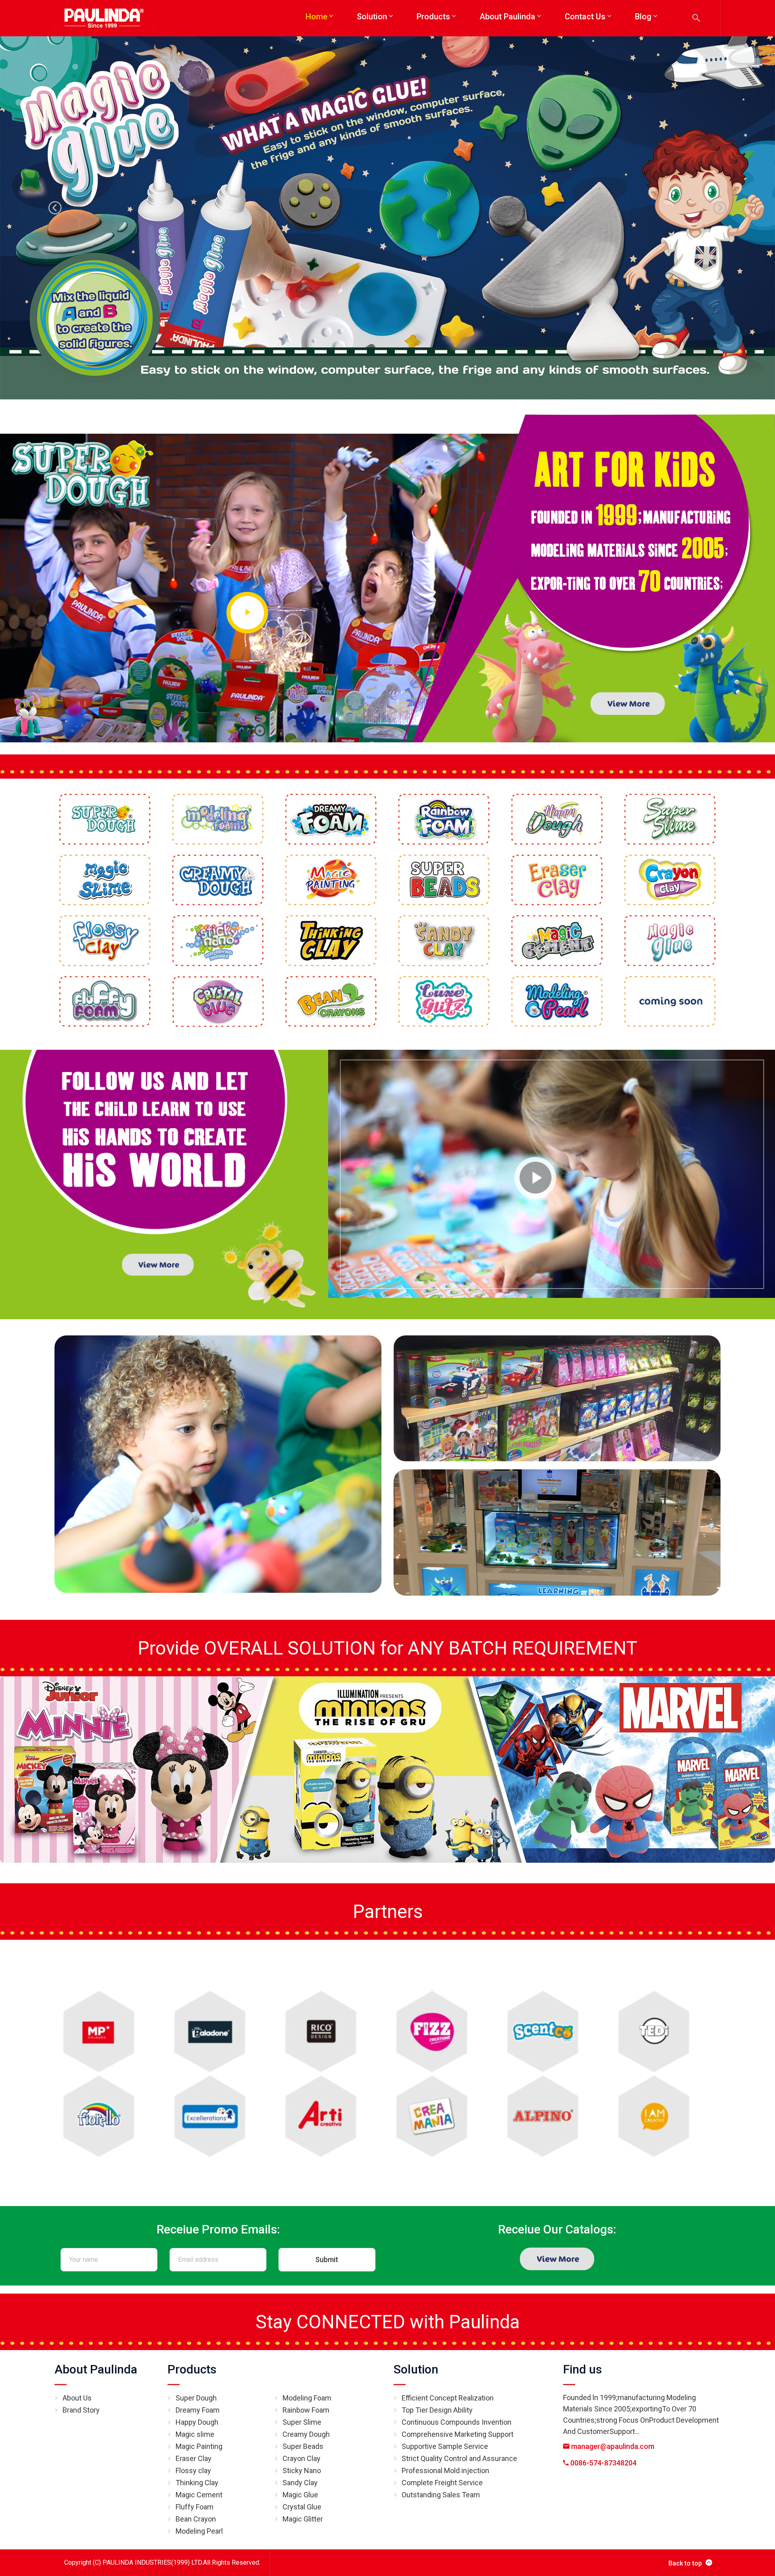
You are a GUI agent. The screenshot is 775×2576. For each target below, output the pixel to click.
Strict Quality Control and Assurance (459, 2458)
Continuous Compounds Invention (457, 2422)
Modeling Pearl (199, 2531)
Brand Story (81, 2410)
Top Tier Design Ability (437, 2410)
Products (192, 2369)
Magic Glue (300, 2495)
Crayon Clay (302, 2458)
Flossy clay (193, 2470)
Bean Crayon (196, 2519)
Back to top (685, 2563)
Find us (582, 2369)
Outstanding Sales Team (441, 2495)
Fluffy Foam (195, 2507)
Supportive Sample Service (445, 2446)
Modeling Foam (307, 2398)
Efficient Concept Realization (448, 2398)
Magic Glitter (303, 2519)
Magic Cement (199, 2495)
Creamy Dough (306, 2434)
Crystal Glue (302, 2507)
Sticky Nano (302, 2470)
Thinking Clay (197, 2483)
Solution (416, 2369)
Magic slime (195, 2434)
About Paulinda (96, 2369)
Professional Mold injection (445, 2470)
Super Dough (196, 2398)
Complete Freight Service (442, 2483)
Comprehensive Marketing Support (458, 2434)
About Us (77, 2398)
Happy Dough (197, 2422)
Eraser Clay (194, 2458)
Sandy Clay (300, 2483)
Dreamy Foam (198, 2410)
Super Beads (303, 2446)
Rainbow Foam (306, 2410)
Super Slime (302, 2422)
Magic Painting (199, 2446)
